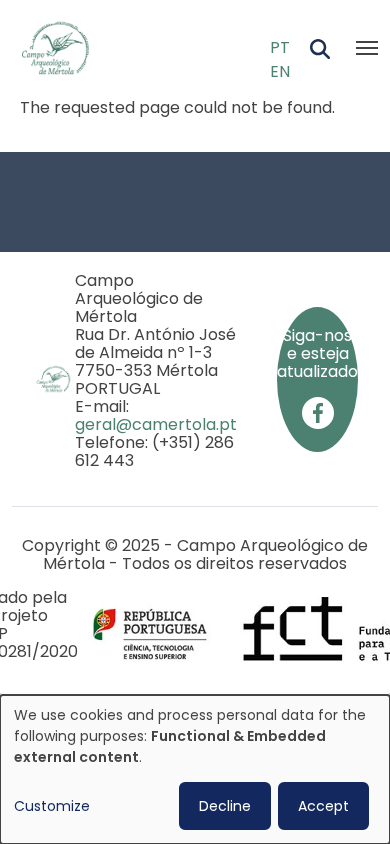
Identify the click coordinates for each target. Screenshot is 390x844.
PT (280, 47)
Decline (225, 806)
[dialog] (195, 769)
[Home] (63, 48)
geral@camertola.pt (156, 424)
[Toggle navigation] (367, 48)
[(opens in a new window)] (318, 411)
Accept (323, 806)
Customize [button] (52, 806)
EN (280, 71)
